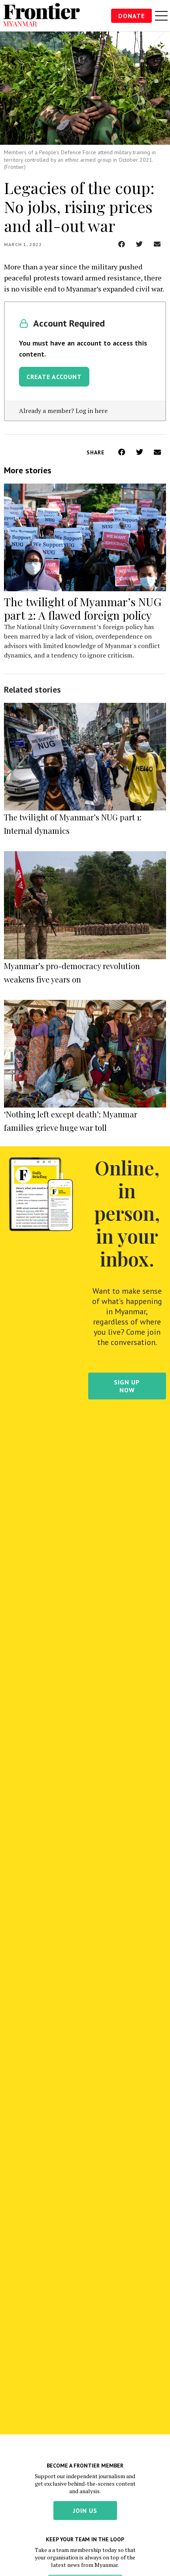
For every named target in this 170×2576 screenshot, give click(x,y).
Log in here (92, 411)
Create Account (54, 377)
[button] (122, 244)
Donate (131, 16)
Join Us (85, 2511)
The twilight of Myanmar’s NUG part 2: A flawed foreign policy (83, 608)
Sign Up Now (127, 1386)
